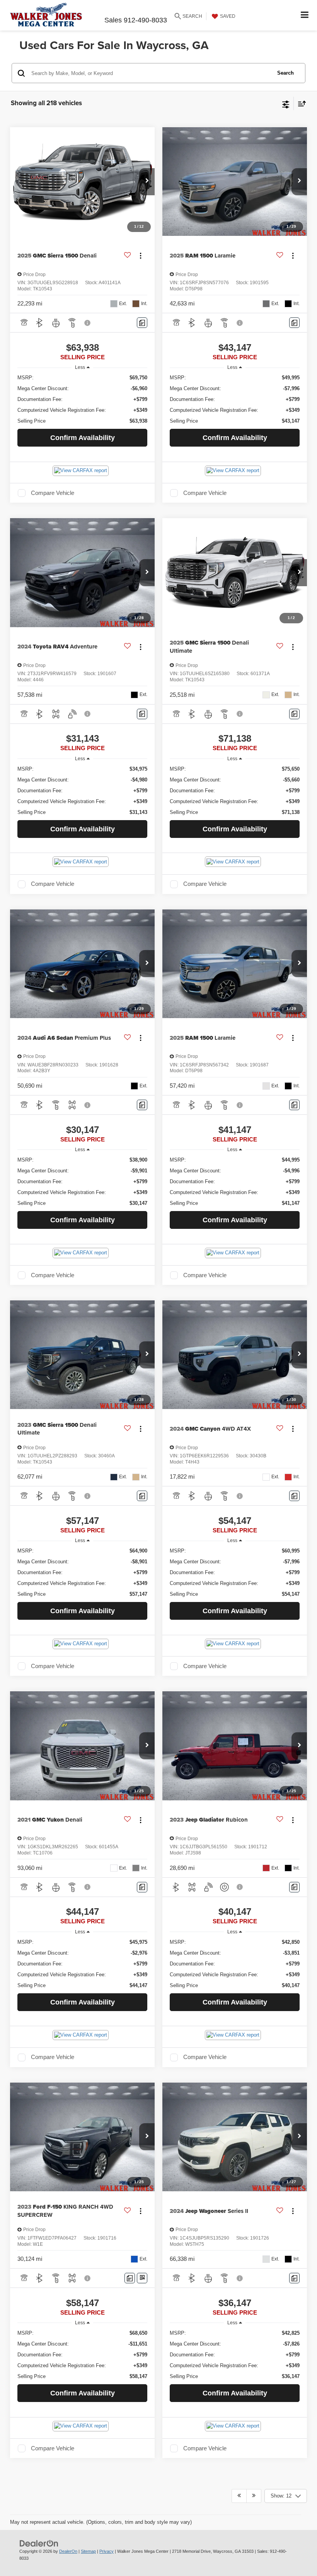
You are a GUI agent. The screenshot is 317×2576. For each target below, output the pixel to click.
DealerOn (68, 2551)
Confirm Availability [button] (83, 438)
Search (285, 73)
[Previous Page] (239, 2496)
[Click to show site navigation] (305, 15)
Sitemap (88, 2551)
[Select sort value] (300, 103)
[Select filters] (286, 104)
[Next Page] (254, 2496)
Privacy (107, 2551)
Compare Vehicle (53, 493)
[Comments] (142, 323)
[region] (83, 399)
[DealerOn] (39, 2543)
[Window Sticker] (142, 2278)
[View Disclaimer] (88, 323)
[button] (147, 182)
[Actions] (141, 256)
